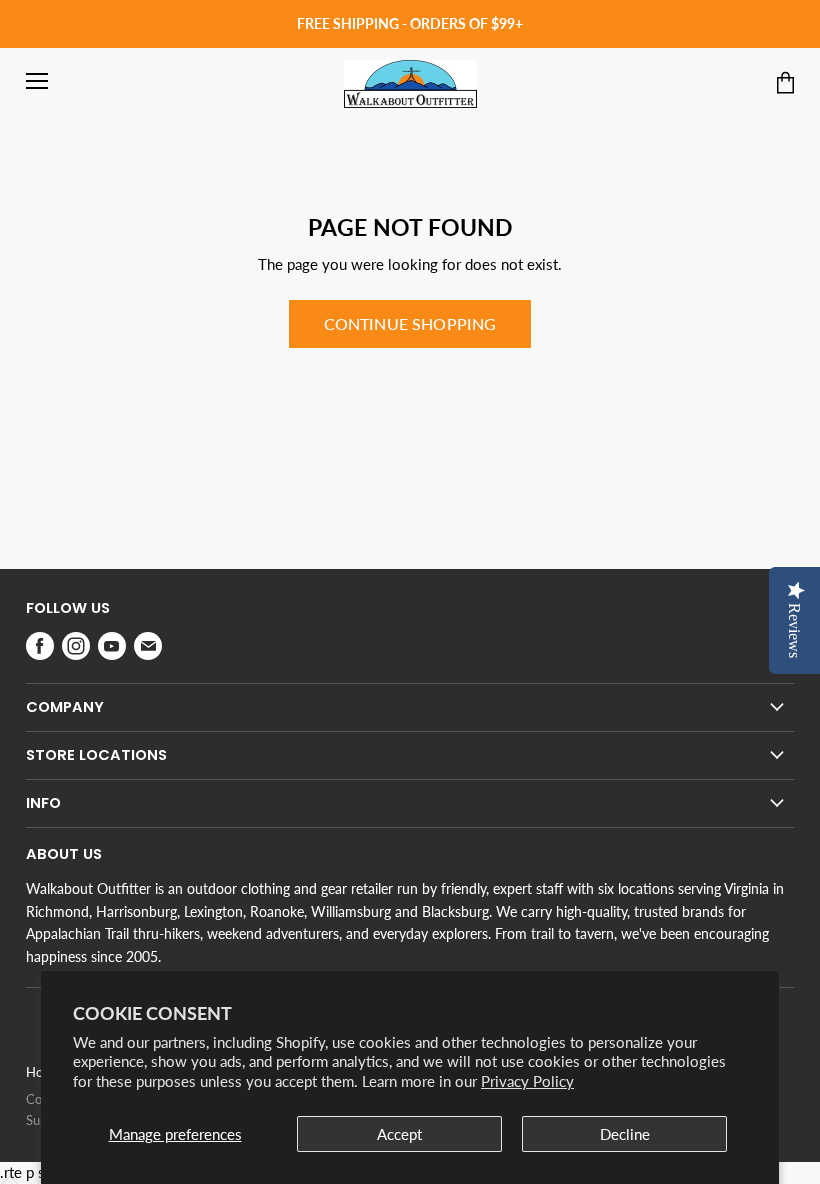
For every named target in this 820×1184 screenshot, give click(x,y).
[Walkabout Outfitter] (410, 84)
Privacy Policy (527, 1081)
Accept (399, 1134)
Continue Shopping (410, 323)
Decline (625, 1134)
